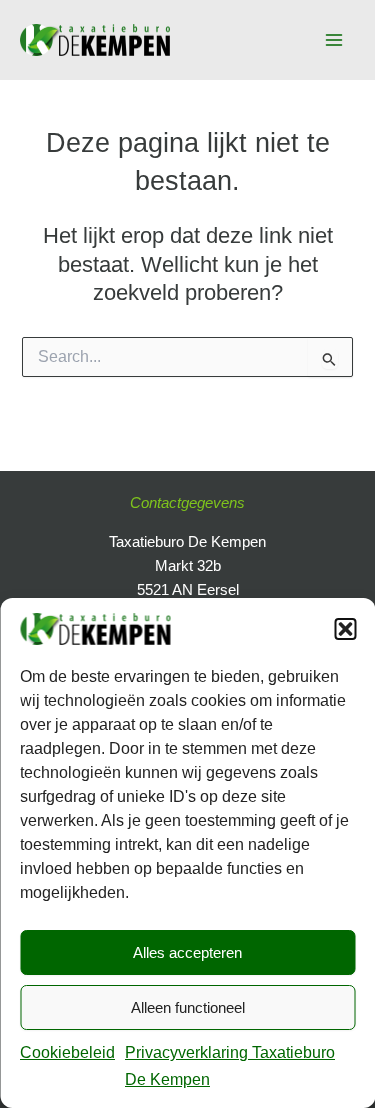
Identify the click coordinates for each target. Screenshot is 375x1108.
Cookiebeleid (67, 1052)
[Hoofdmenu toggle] (334, 40)
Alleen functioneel (188, 1007)
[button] (345, 629)
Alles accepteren (187, 952)
